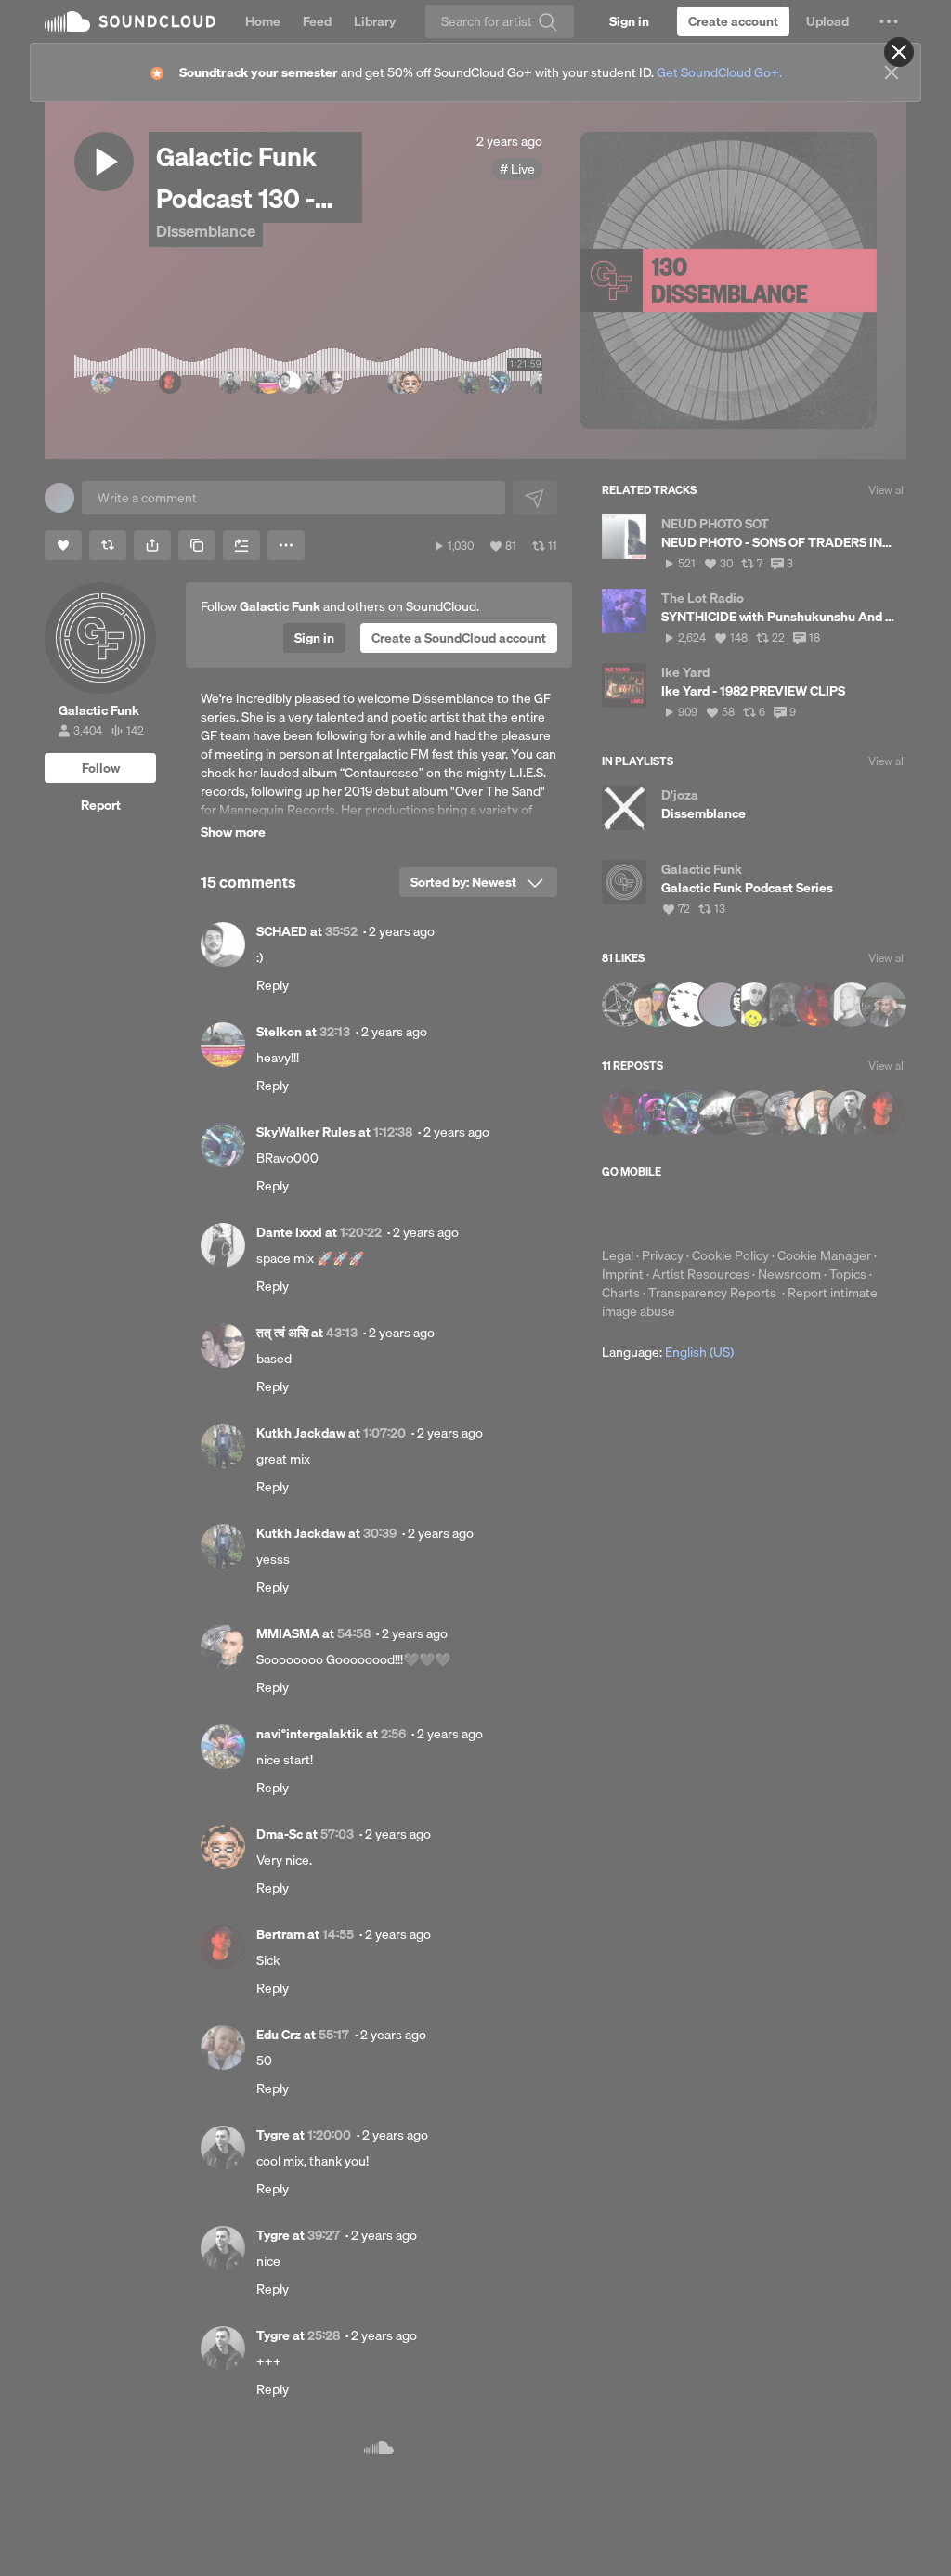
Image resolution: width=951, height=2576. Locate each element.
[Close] (899, 52)
